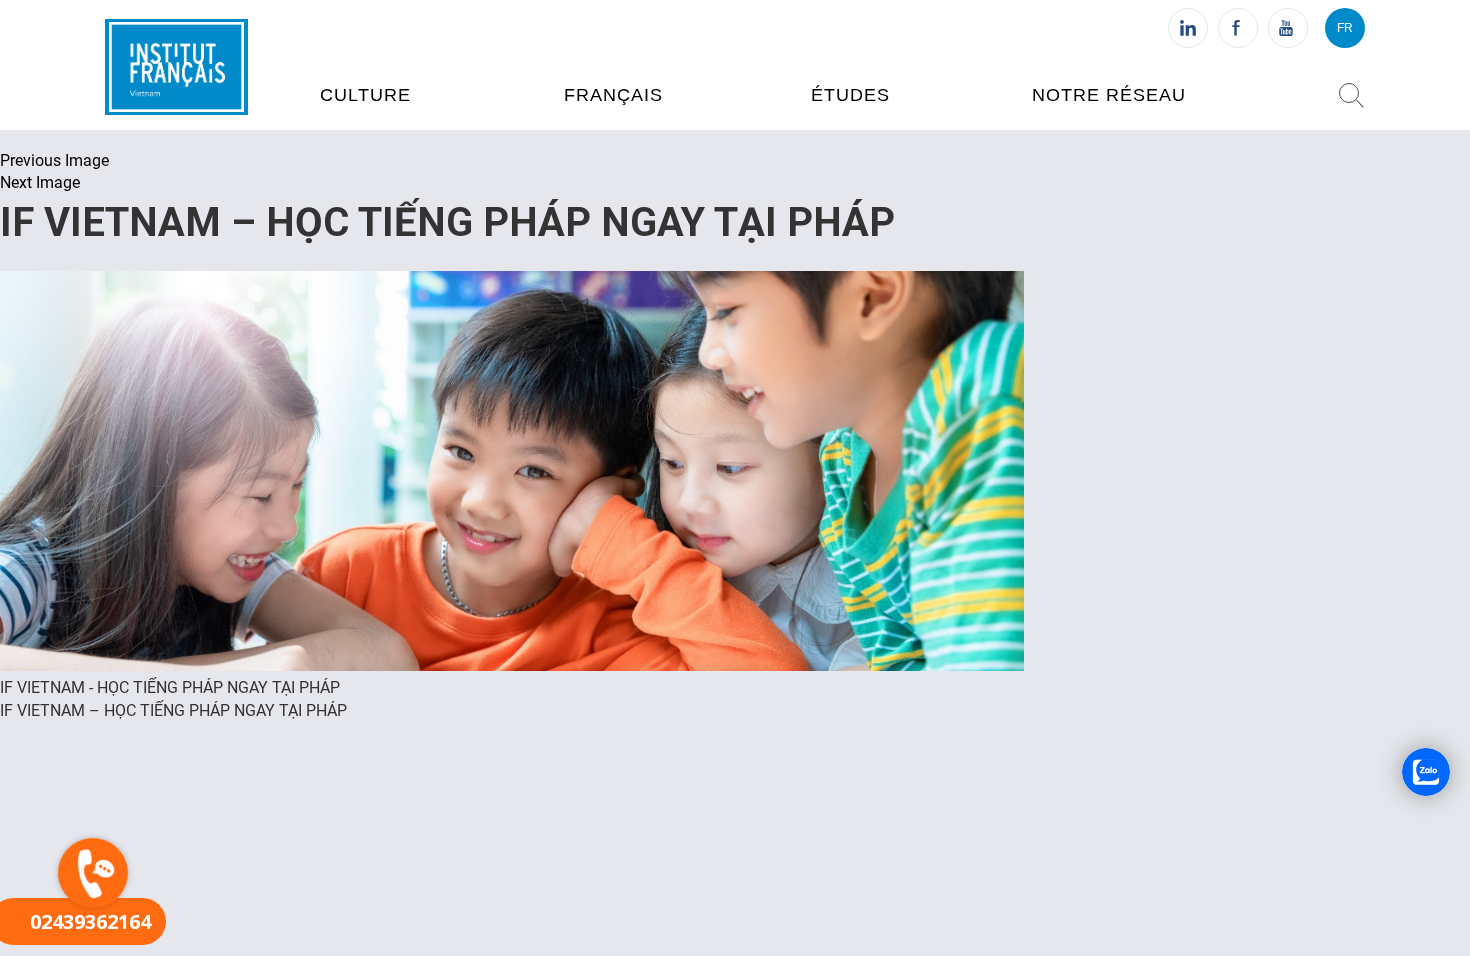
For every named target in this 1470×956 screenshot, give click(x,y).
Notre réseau (1109, 95)
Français (613, 95)
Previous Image (54, 160)
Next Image (40, 182)
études (850, 95)
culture (365, 95)
